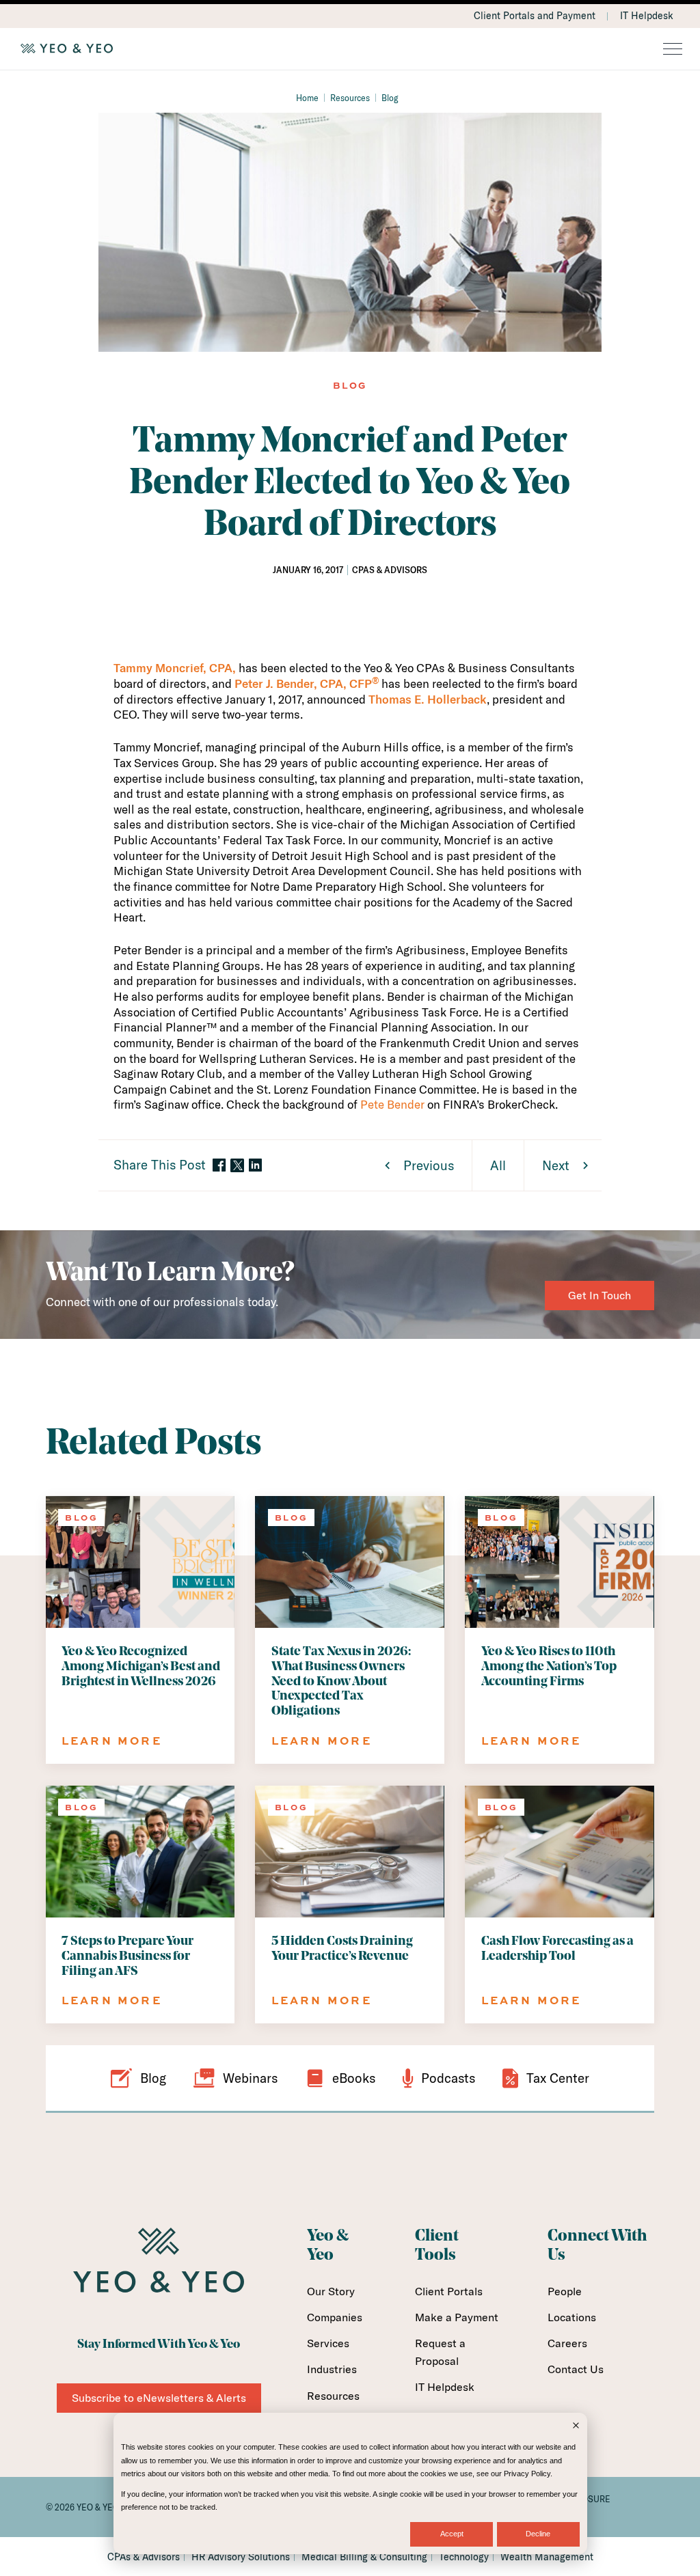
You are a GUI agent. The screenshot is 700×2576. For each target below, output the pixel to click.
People (565, 2291)
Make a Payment (457, 2317)
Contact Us (576, 2369)
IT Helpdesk (647, 16)
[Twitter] (237, 1165)
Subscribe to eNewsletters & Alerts (159, 2398)
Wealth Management (547, 2557)
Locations (572, 2317)
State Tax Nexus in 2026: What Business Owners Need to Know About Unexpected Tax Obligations (341, 1682)
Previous (429, 1165)
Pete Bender (392, 1104)
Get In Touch (600, 1295)
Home (307, 98)
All (498, 1165)
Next (556, 1165)
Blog (390, 98)
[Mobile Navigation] (673, 50)
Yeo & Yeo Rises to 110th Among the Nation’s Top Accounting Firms (549, 1667)
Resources (350, 98)
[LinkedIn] (255, 1166)
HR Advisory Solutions (241, 2557)
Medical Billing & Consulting (364, 2557)
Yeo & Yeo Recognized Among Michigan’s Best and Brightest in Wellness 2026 (141, 1667)
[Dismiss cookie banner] (576, 2427)
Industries (332, 2369)
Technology (464, 2557)
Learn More (112, 1741)
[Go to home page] (350, 49)
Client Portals (449, 2291)
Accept (452, 2534)
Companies (335, 2317)
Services (328, 2343)
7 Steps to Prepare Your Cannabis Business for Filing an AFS (127, 1957)
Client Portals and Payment (535, 16)
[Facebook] (219, 1166)
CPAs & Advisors (144, 2557)
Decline (538, 2534)
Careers (567, 2343)
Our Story (331, 2291)
